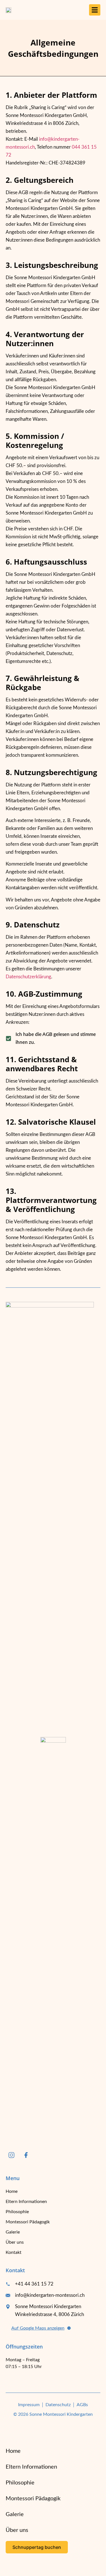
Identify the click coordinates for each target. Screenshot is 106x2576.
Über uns (15, 2242)
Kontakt (14, 2252)
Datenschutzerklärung (28, 977)
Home (12, 2191)
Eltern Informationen (26, 2202)
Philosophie (17, 2212)
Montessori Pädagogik (28, 2222)
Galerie (13, 2232)
